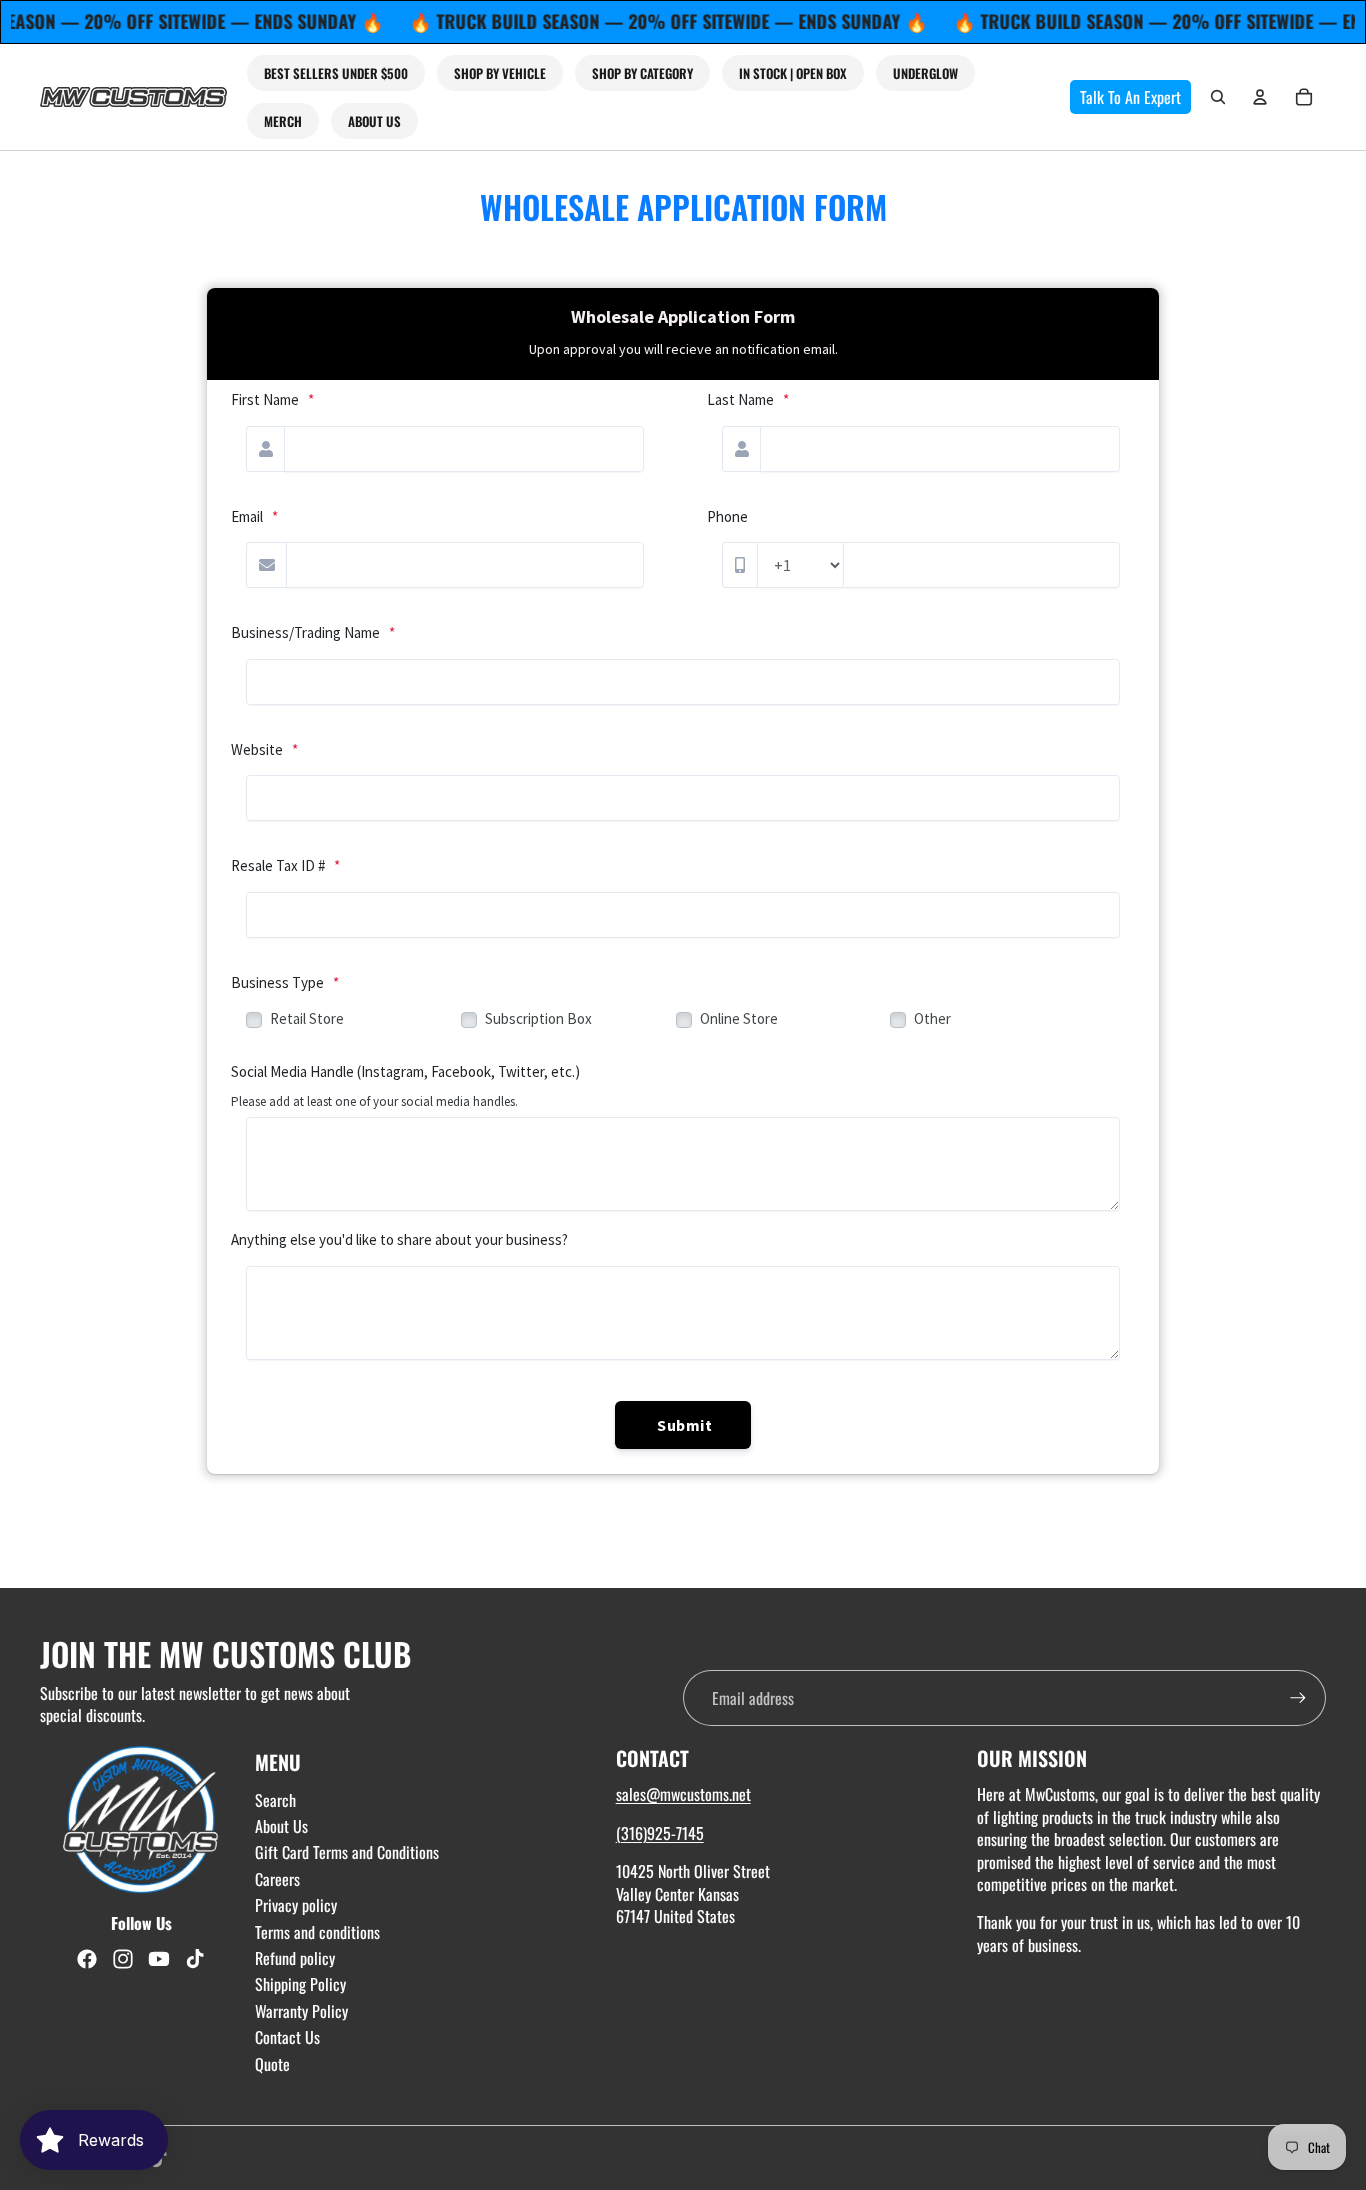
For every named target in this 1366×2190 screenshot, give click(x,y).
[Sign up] (1298, 1698)
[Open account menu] (1260, 97)
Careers (277, 1879)
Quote (272, 2064)
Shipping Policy (300, 1984)
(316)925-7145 (660, 1833)
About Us (281, 1826)
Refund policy (295, 1958)
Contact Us (287, 2037)
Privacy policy (296, 1905)
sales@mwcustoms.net (683, 1794)
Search (275, 1800)
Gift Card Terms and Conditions (347, 1852)
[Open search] (1218, 97)
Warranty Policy (301, 2011)
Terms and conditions (317, 1932)
